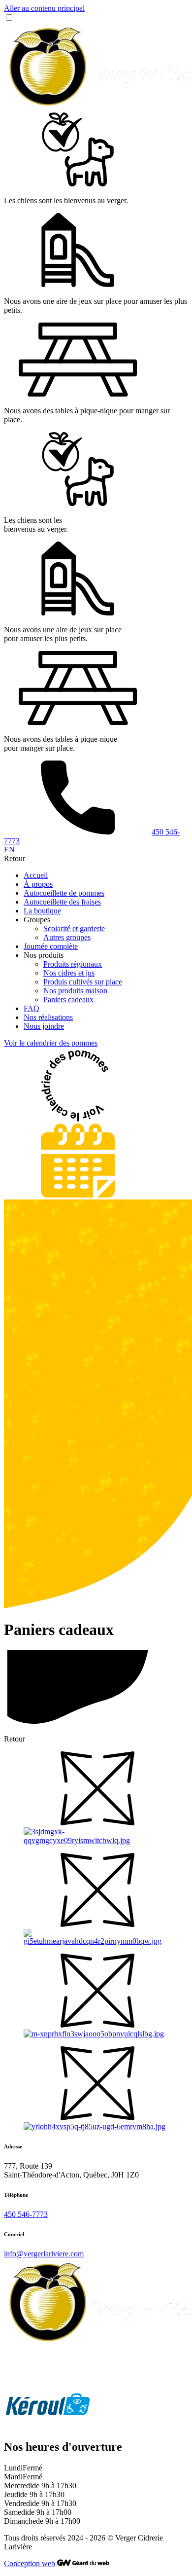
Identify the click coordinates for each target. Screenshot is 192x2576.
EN (9, 850)
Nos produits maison (75, 991)
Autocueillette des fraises (62, 902)
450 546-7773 (26, 2214)
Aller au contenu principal (44, 8)
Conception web (30, 2563)
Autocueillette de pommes (64, 893)
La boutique (42, 911)
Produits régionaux (73, 964)
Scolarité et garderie (74, 928)
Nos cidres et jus (69, 973)
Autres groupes (67, 937)
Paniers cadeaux (68, 999)
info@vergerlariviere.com (44, 2254)
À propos (38, 884)
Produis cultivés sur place (83, 982)
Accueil (36, 875)
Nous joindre (44, 1026)
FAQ (32, 1008)
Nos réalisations (48, 1017)
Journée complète (51, 946)
